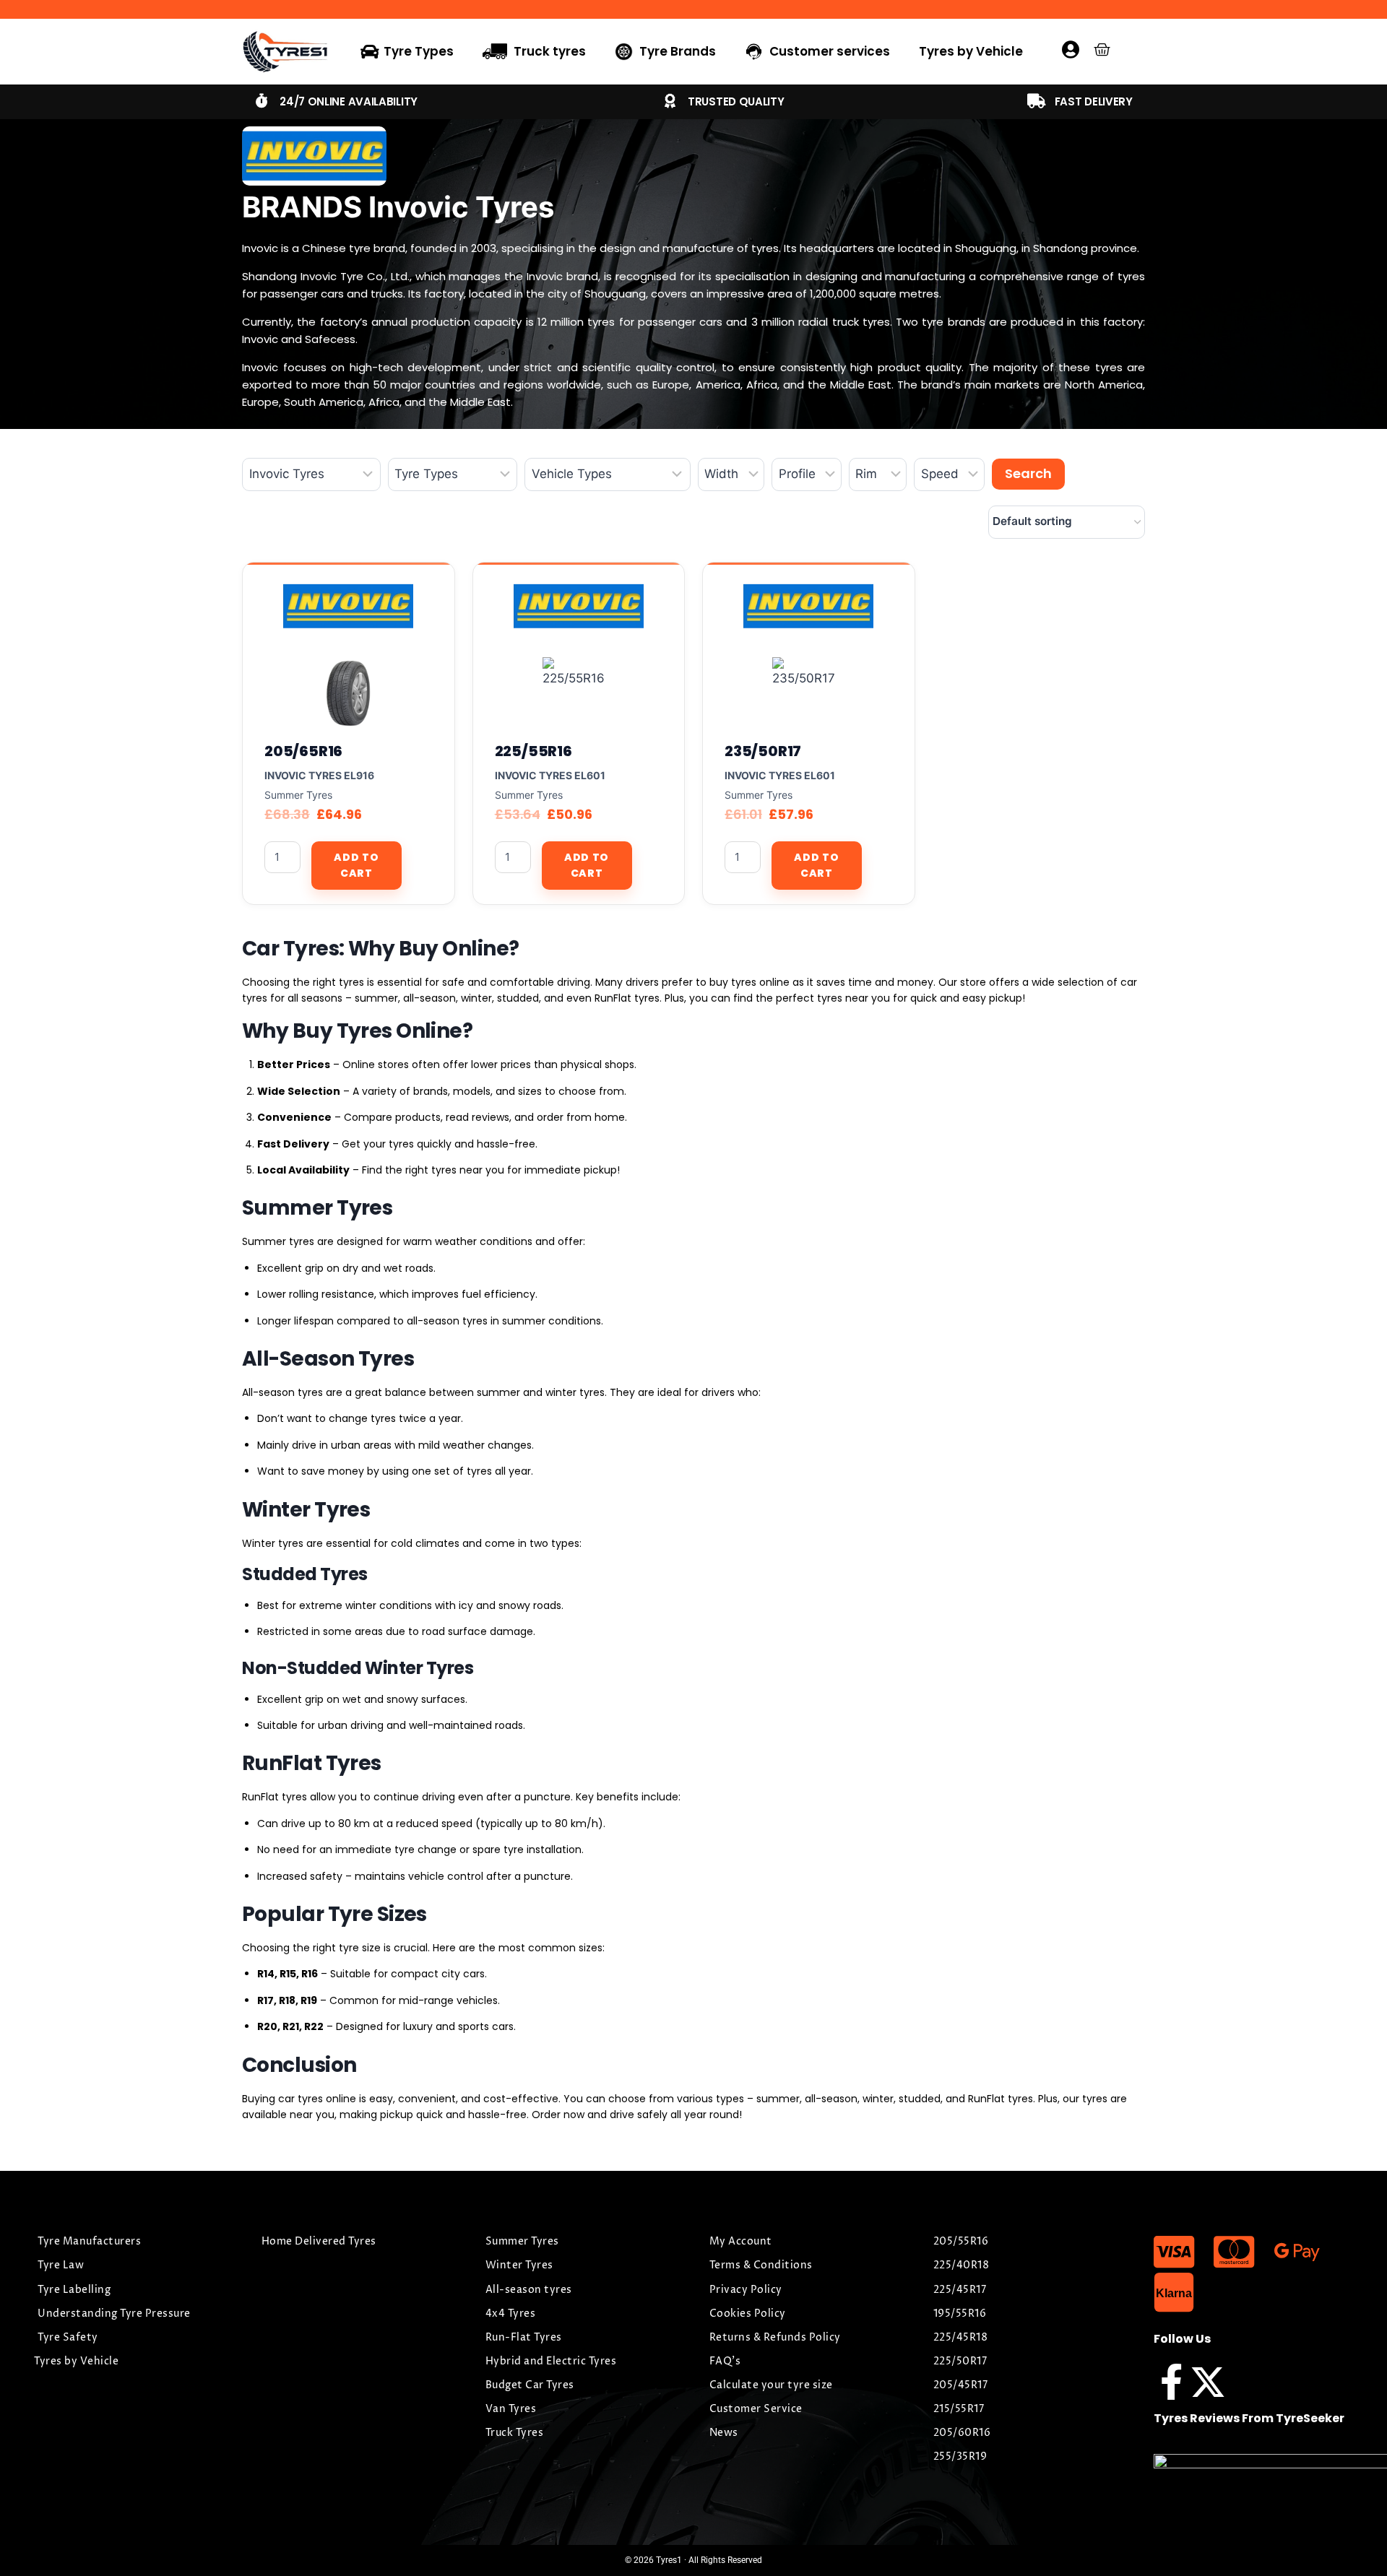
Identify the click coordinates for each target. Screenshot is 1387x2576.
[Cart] (1102, 49)
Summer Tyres (298, 795)
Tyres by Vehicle (971, 51)
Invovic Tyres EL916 (319, 775)
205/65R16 (303, 751)
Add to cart (356, 865)
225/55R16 (533, 751)
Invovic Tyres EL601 (550, 775)
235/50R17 (763, 751)
